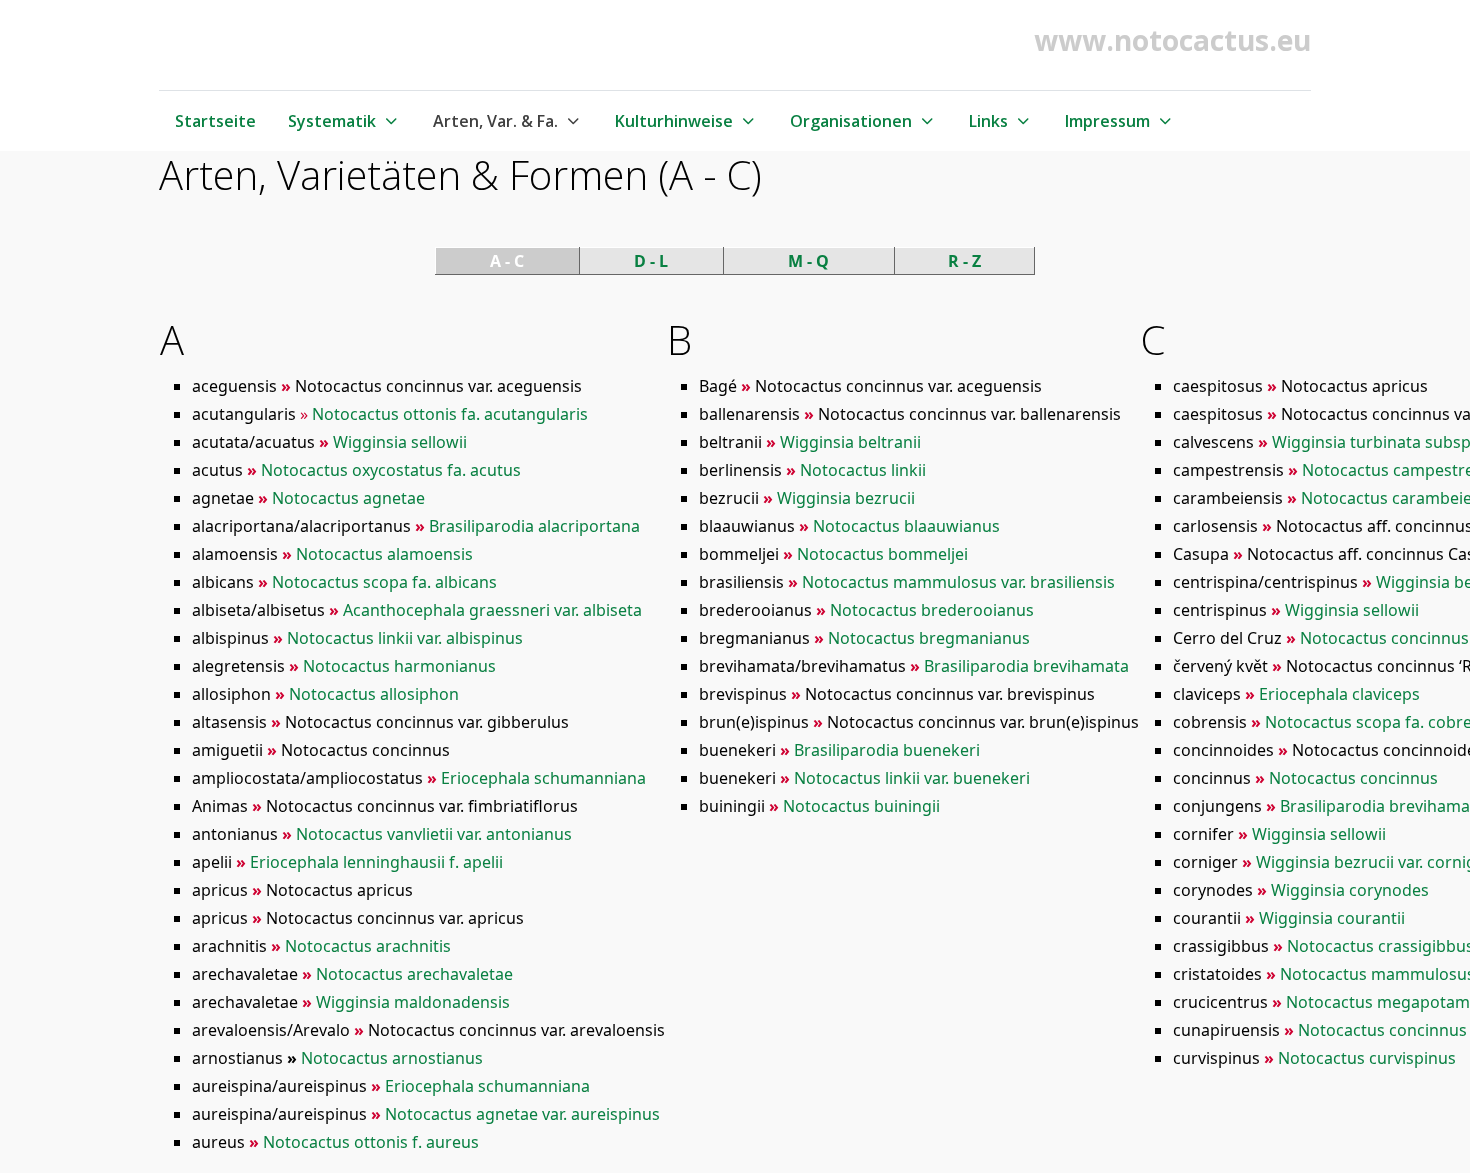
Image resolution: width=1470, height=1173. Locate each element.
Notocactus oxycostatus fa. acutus (391, 470)
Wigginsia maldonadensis (413, 1002)
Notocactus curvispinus (1367, 1058)
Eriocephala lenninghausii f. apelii (376, 862)
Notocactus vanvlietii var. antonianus (434, 834)
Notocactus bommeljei (882, 554)
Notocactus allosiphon (374, 694)
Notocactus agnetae (348, 498)
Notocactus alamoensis (384, 554)
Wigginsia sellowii (400, 442)
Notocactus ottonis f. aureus (371, 1142)
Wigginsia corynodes (1350, 890)
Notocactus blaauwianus (906, 526)
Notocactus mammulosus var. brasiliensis (958, 582)
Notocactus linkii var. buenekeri (912, 778)
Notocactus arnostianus (392, 1058)
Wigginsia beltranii (850, 442)
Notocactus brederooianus (932, 610)
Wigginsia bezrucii (846, 498)
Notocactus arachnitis (368, 946)
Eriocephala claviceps (1339, 694)
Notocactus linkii (863, 470)
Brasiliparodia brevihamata (1026, 666)
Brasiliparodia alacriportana (534, 526)
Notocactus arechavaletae (414, 974)
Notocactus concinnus (1353, 778)
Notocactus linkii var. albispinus (405, 638)
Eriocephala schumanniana (543, 778)
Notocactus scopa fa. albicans (384, 582)
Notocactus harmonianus (399, 666)
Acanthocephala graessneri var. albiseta (492, 610)
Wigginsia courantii (1332, 918)
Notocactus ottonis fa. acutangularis (450, 414)
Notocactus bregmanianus (929, 638)
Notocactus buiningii (861, 806)
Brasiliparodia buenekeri (887, 750)
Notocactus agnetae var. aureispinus (522, 1114)
